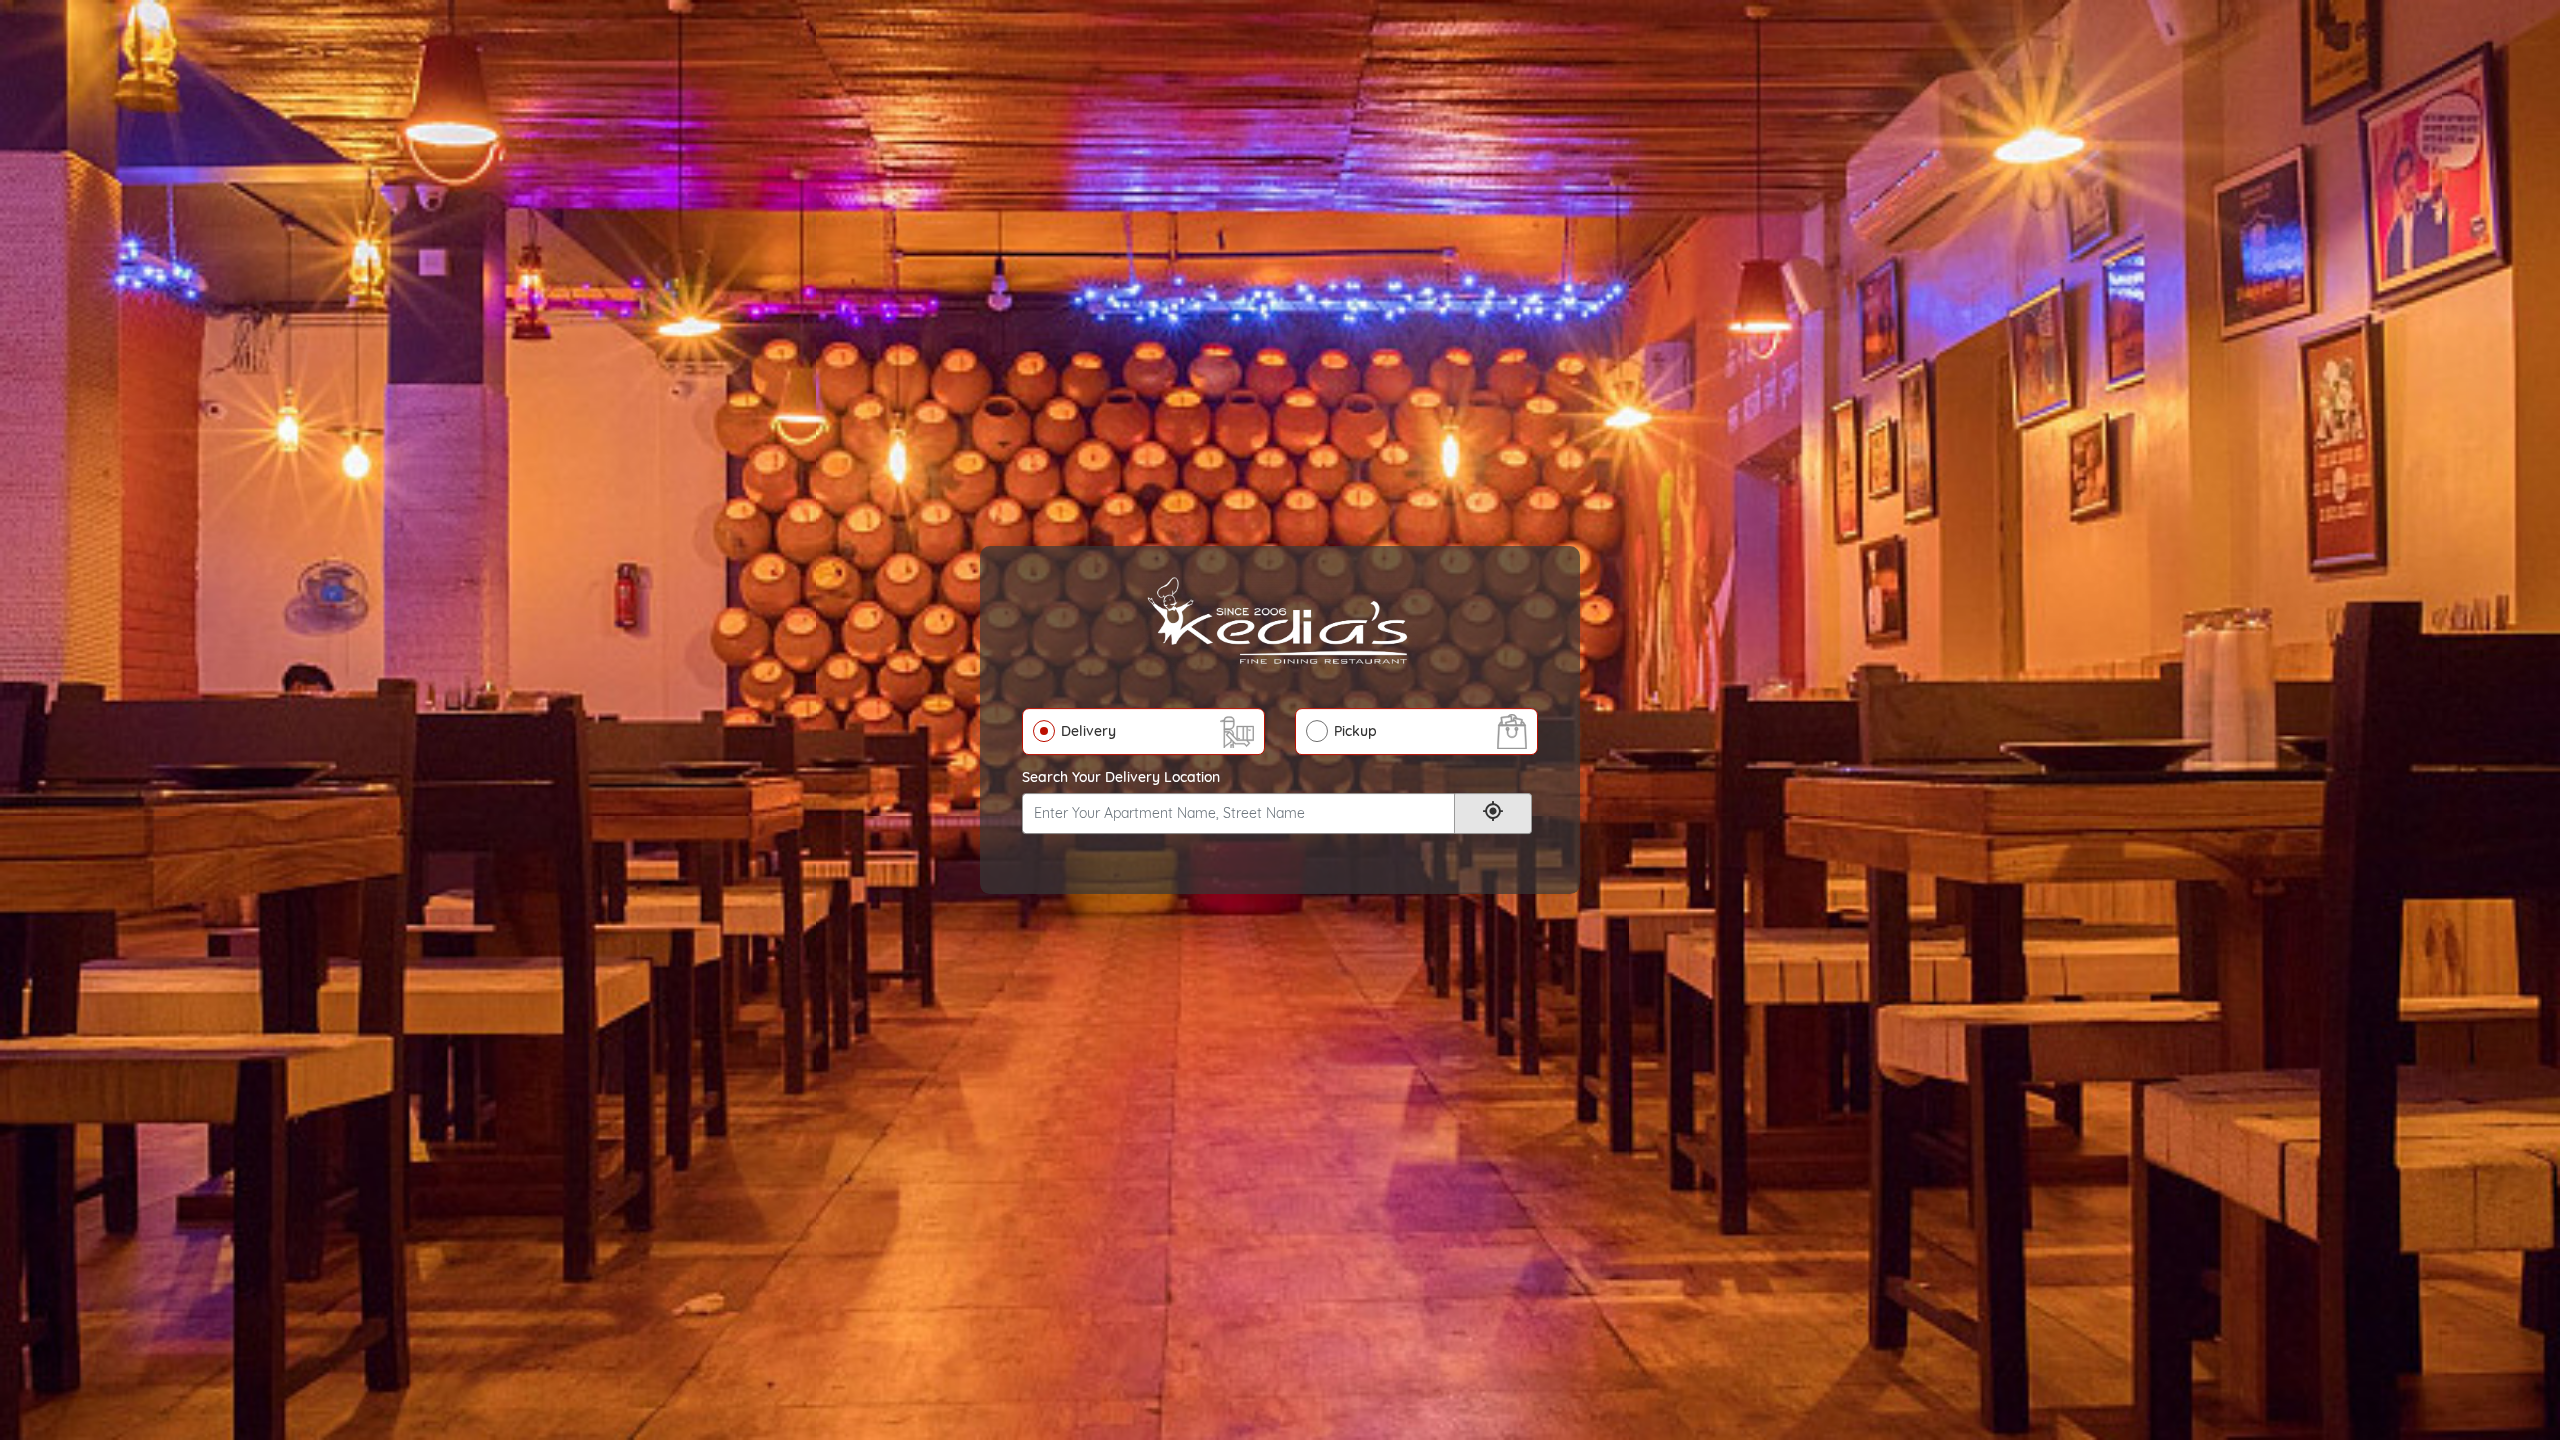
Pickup (1355, 731)
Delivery (1088, 731)
